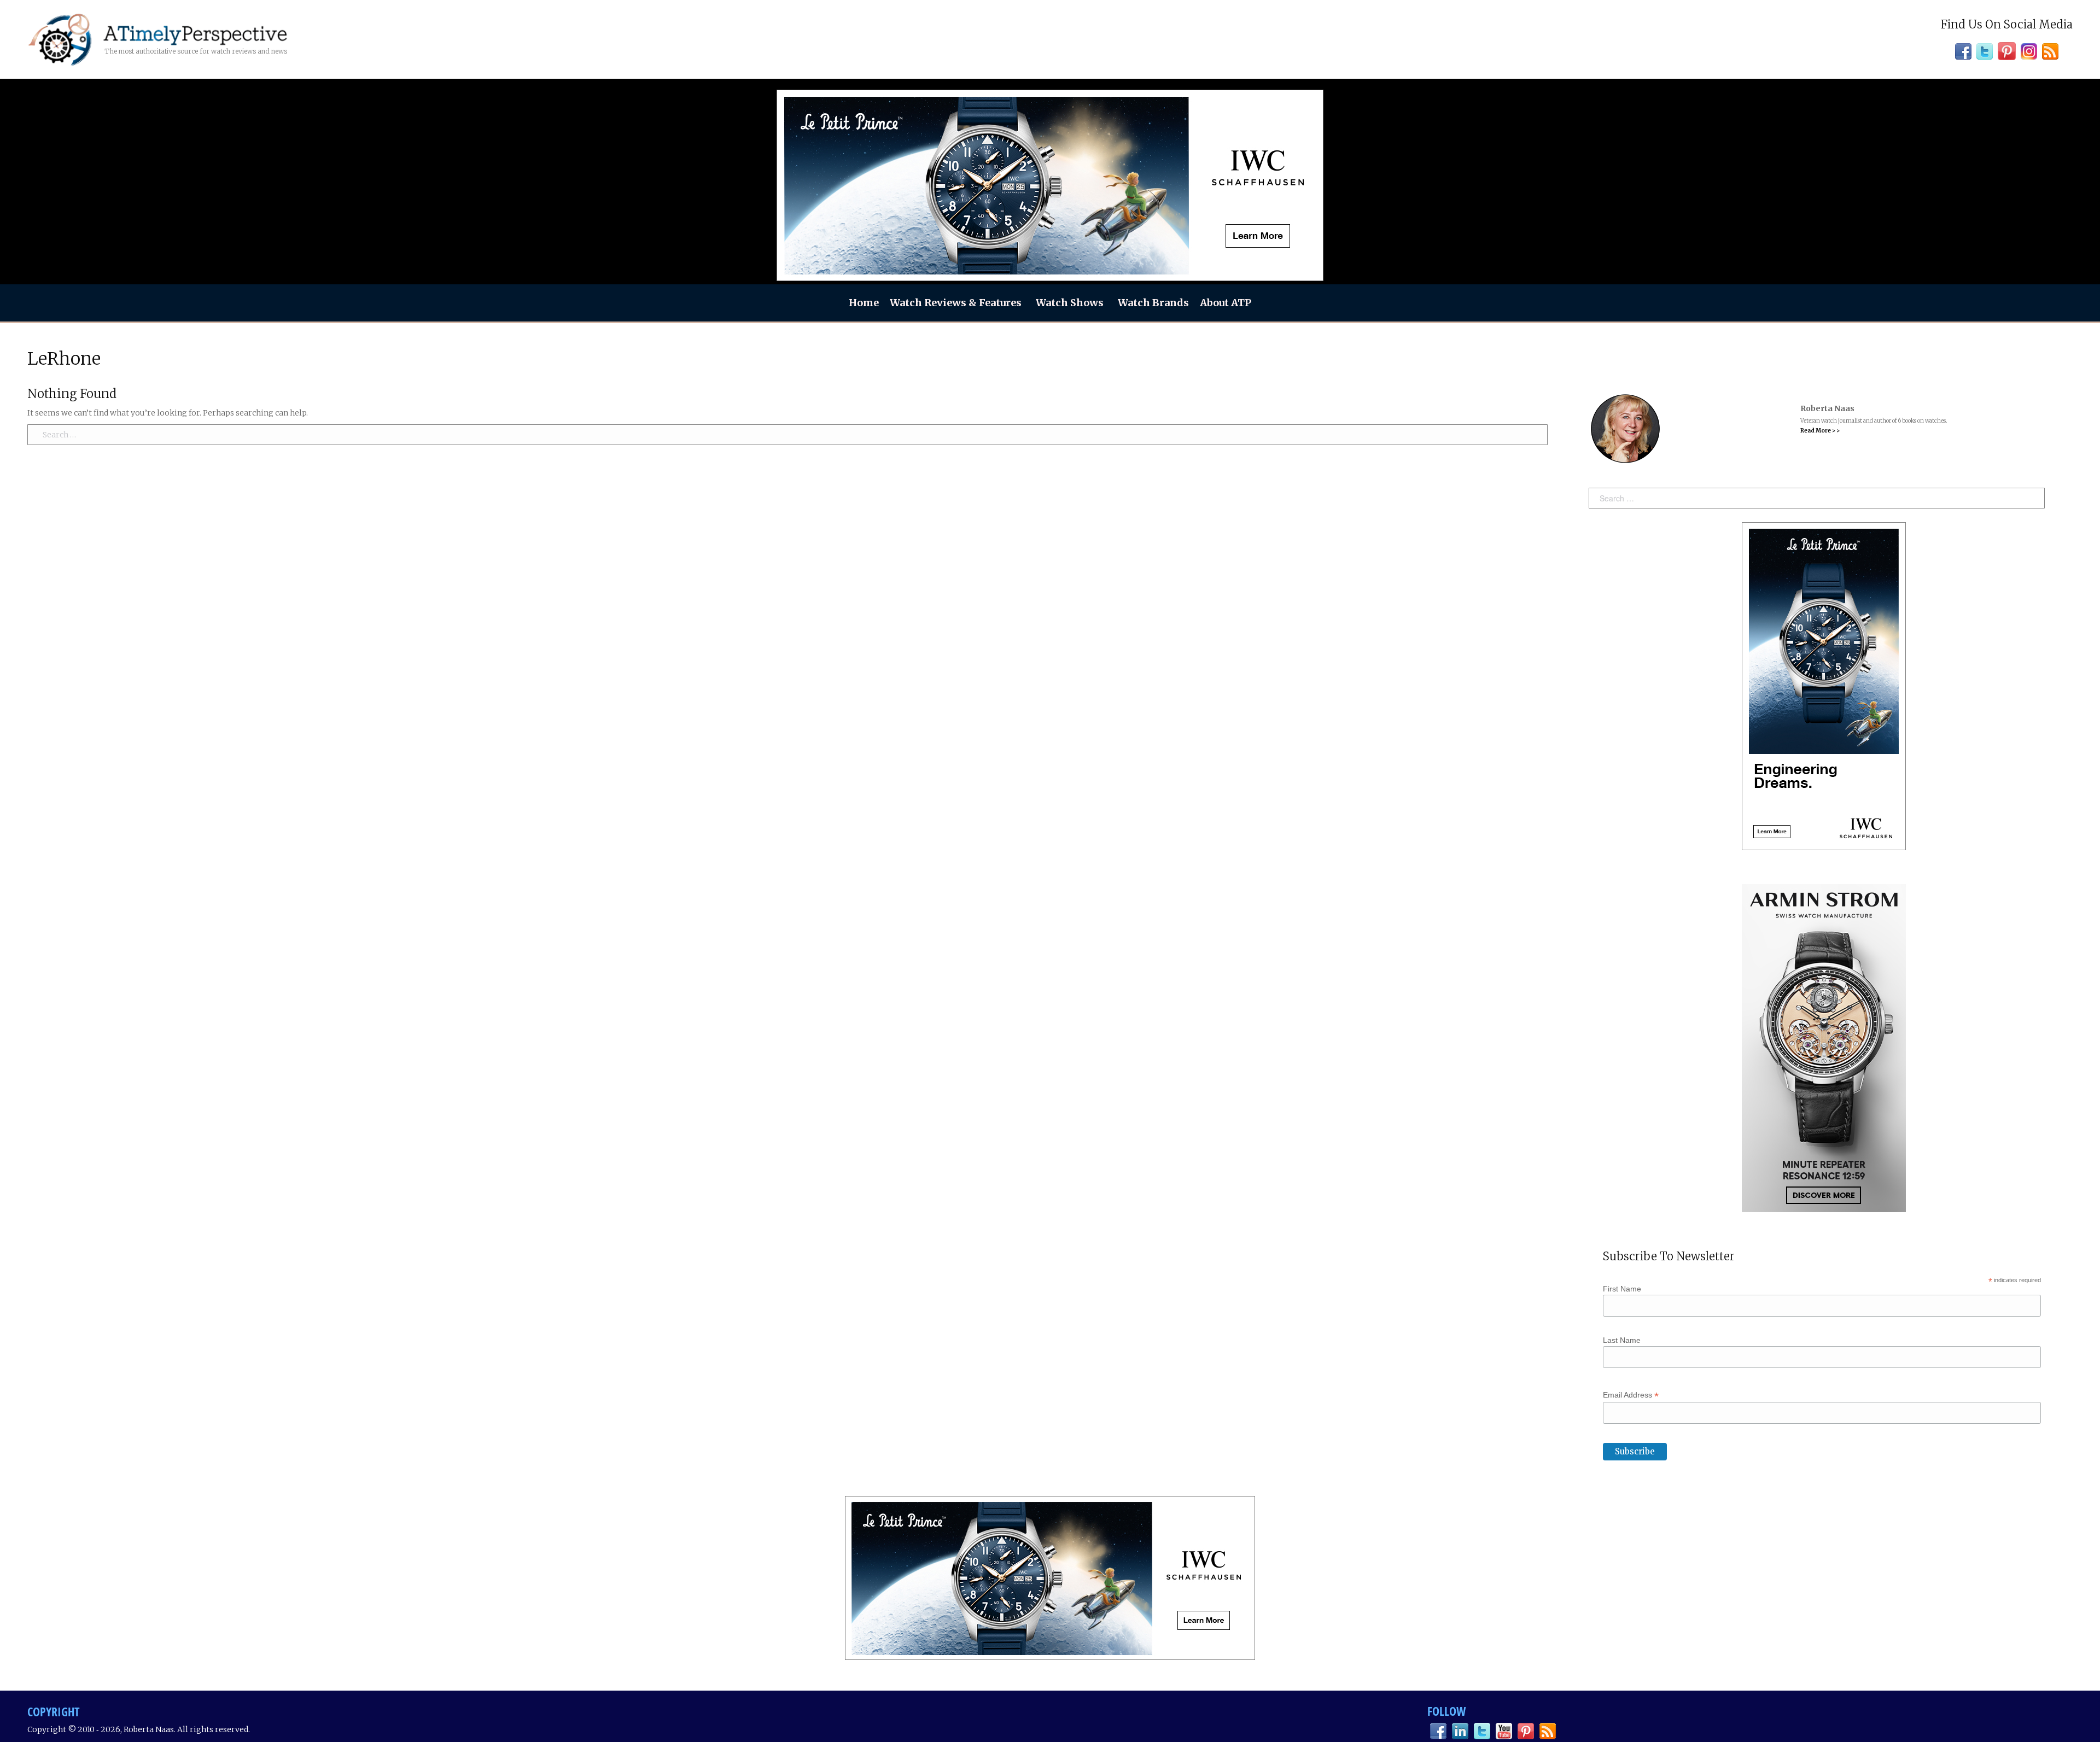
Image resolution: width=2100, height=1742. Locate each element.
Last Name (1622, 1340)
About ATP (1226, 303)
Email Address (1631, 1395)
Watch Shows (1070, 303)
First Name (1622, 1289)
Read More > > (1820, 431)
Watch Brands (1153, 303)
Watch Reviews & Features (956, 303)
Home (864, 303)
